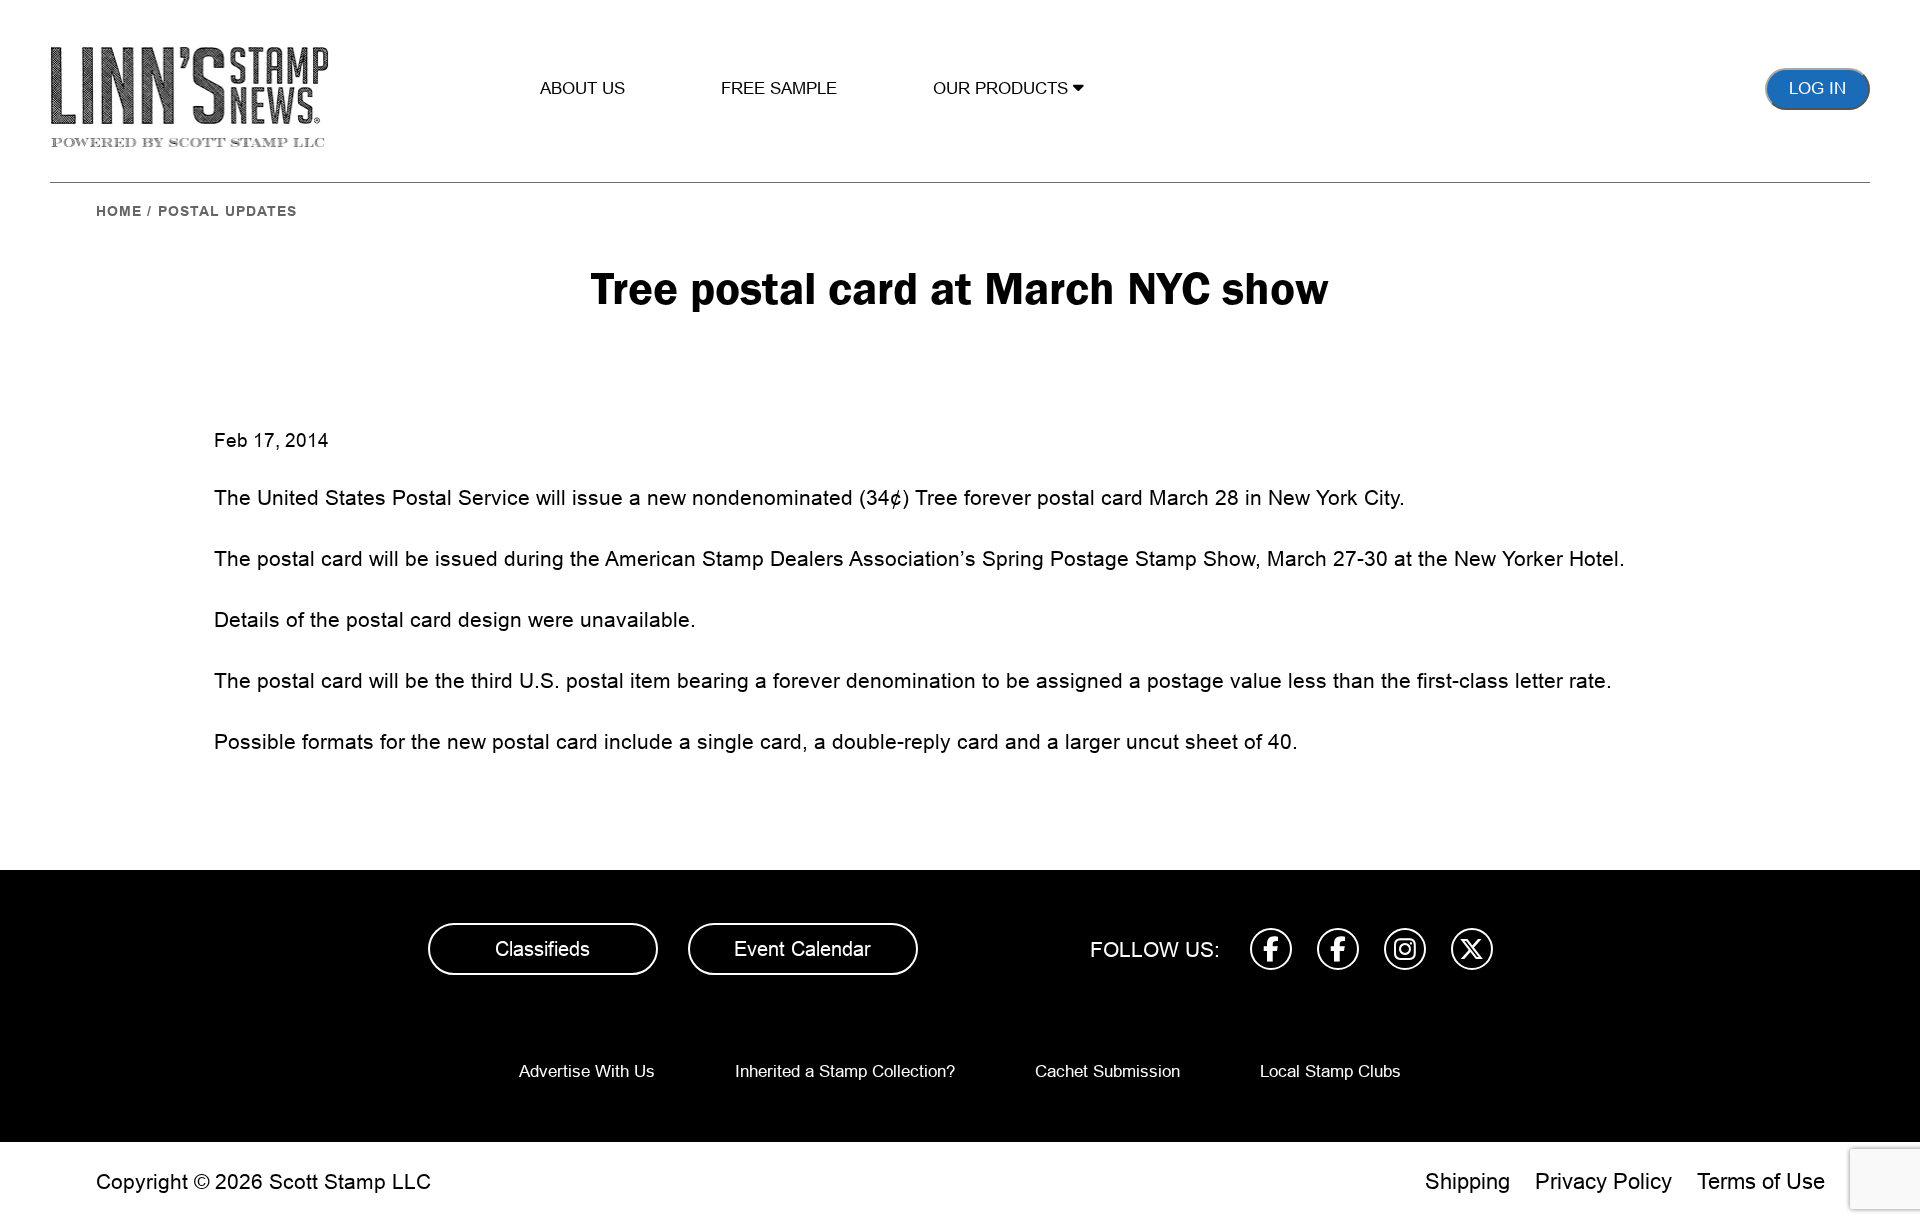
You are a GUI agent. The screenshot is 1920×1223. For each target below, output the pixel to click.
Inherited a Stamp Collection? (845, 1071)
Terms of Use (1761, 1181)
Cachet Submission (1107, 1071)
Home (119, 211)
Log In (1817, 88)
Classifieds (542, 949)
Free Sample (779, 88)
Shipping (1467, 1181)
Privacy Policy (1603, 1181)
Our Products (1003, 88)
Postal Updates (227, 211)
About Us (582, 88)
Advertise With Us (587, 1071)
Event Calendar (802, 949)
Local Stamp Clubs (1330, 1071)
